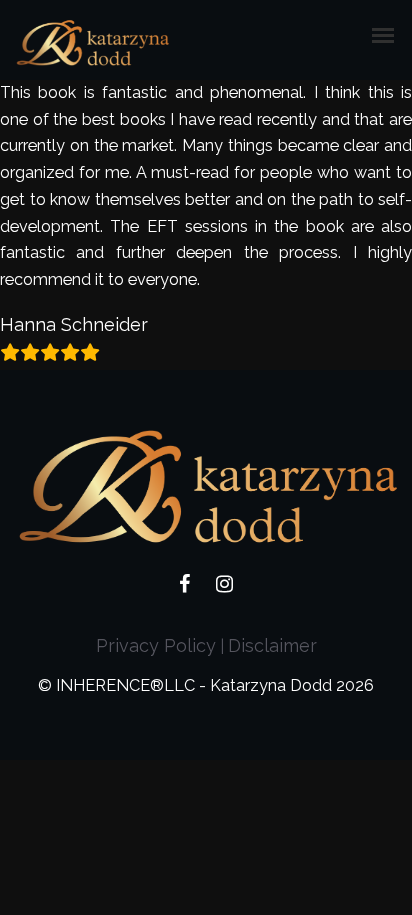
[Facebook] (184, 587)
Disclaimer (272, 645)
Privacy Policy (156, 645)
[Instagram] (224, 587)
